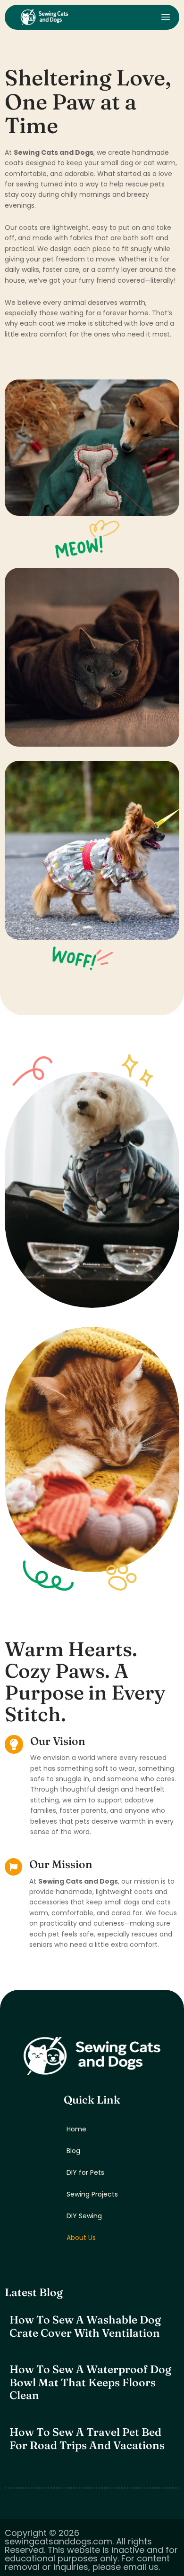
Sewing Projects (92, 2194)
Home (76, 2129)
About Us (81, 2238)
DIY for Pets (85, 2172)
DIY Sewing (84, 2216)
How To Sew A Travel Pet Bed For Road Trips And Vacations (87, 2439)
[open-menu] (166, 17)
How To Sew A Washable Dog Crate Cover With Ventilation (85, 2326)
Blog (73, 2151)
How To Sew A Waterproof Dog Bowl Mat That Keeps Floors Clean (90, 2382)
